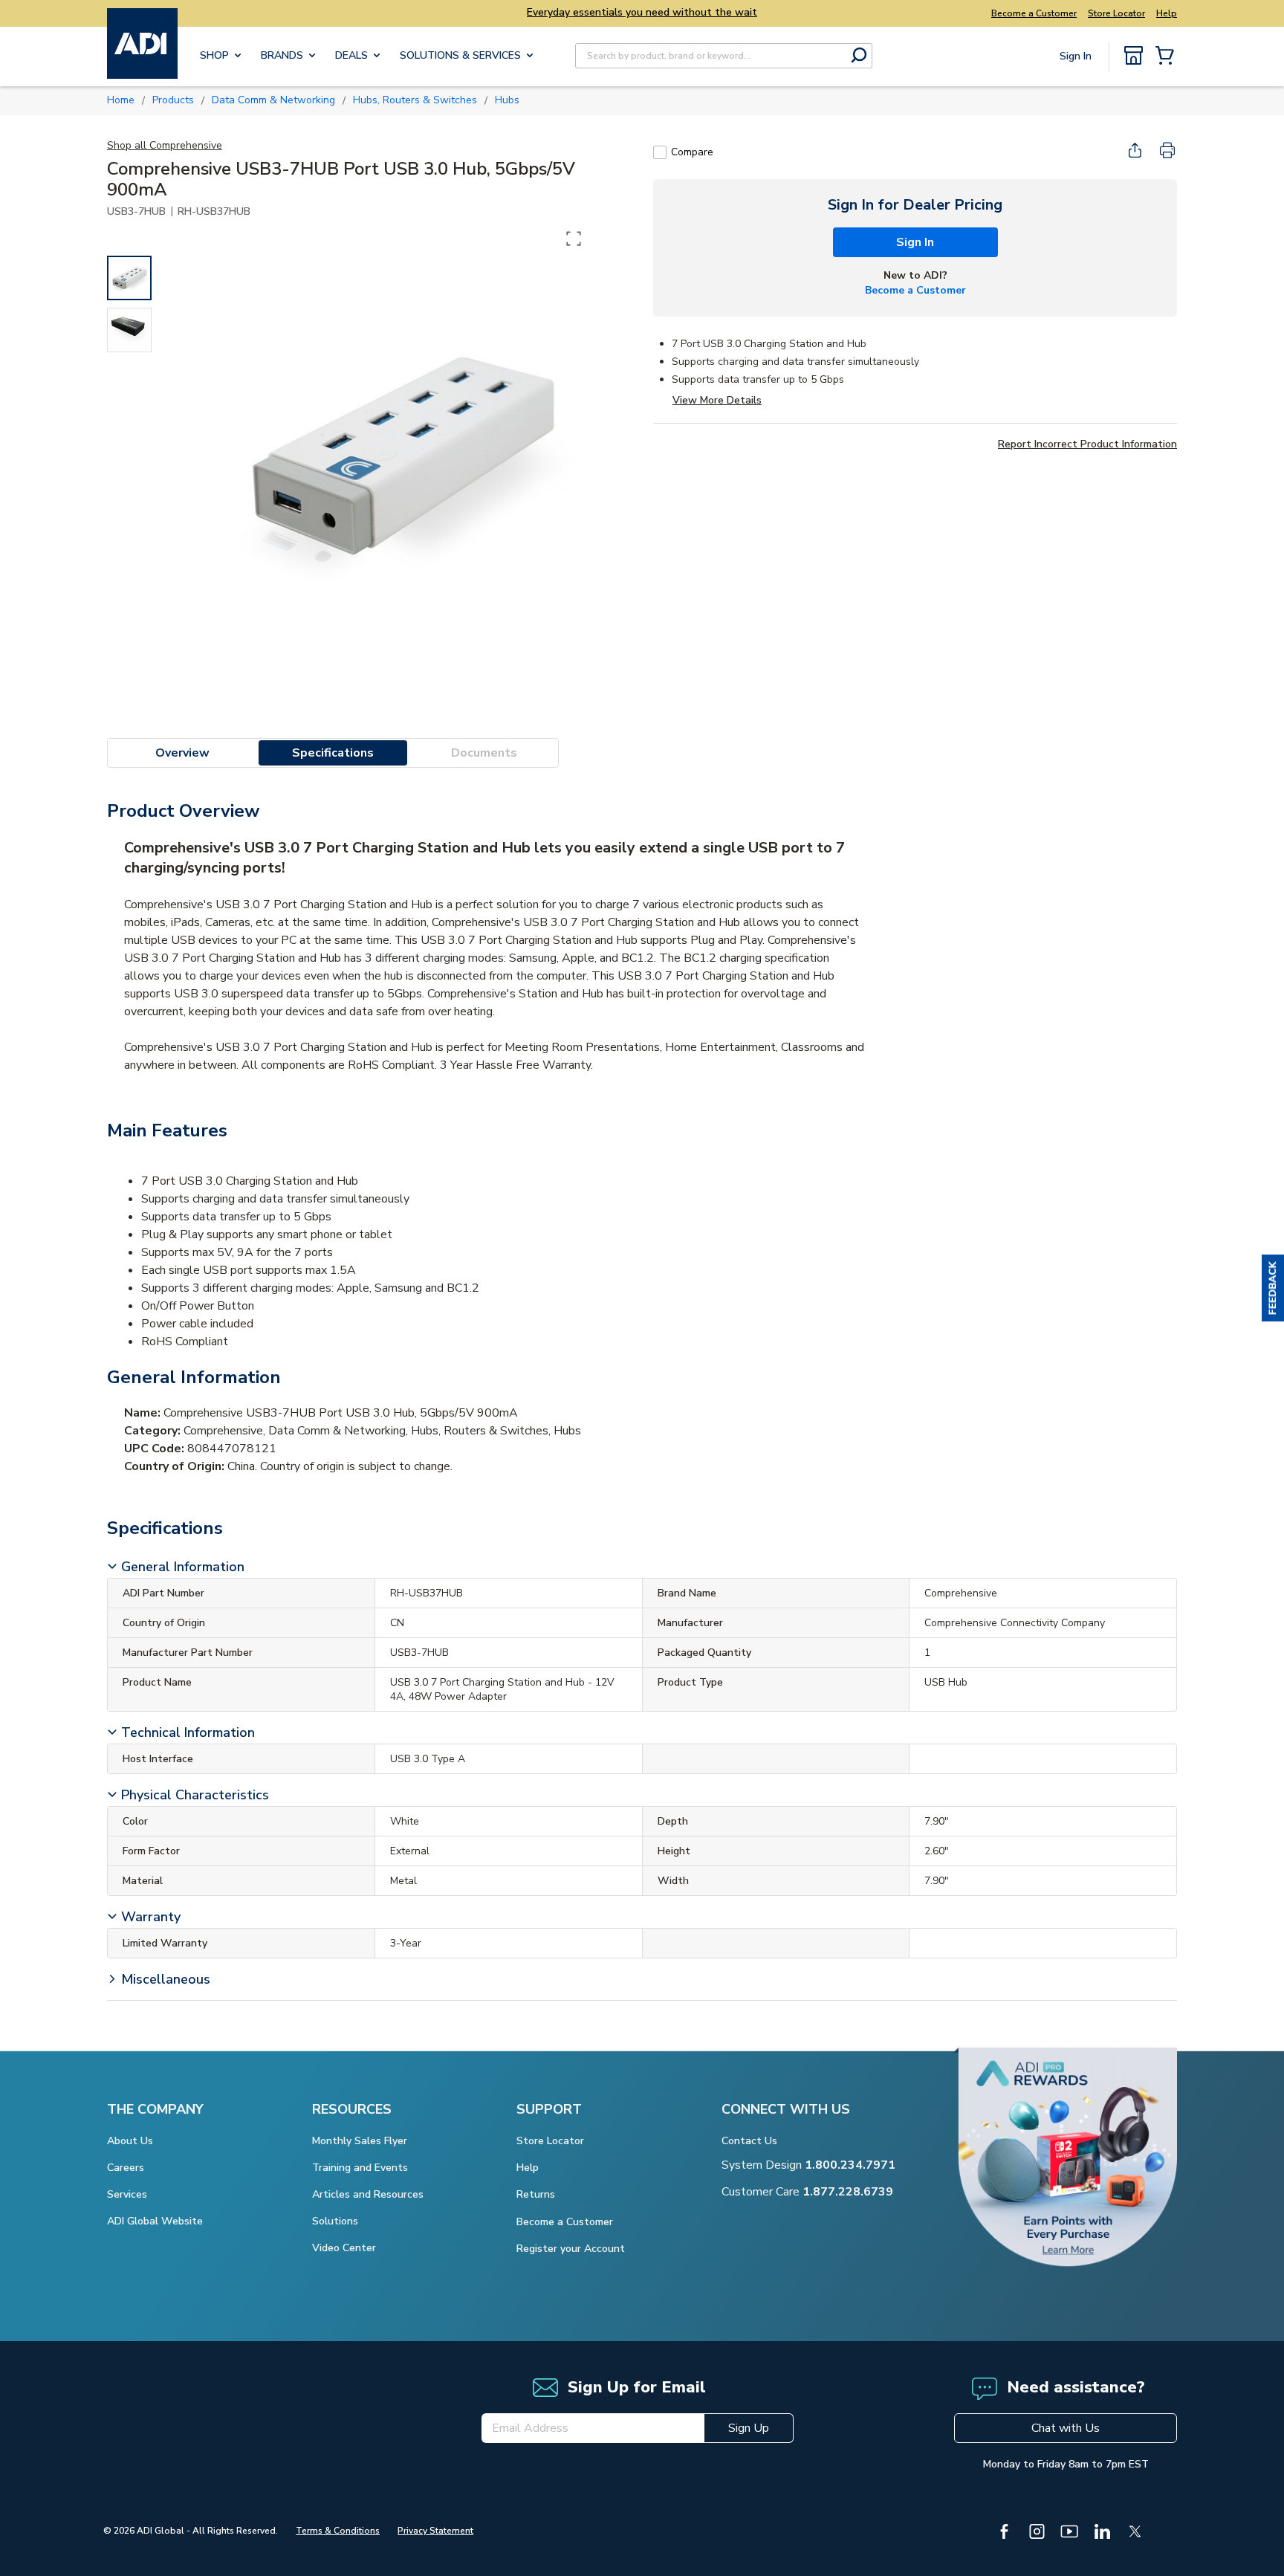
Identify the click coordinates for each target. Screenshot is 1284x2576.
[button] (1273, 1288)
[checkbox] (660, 152)
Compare (692, 152)
